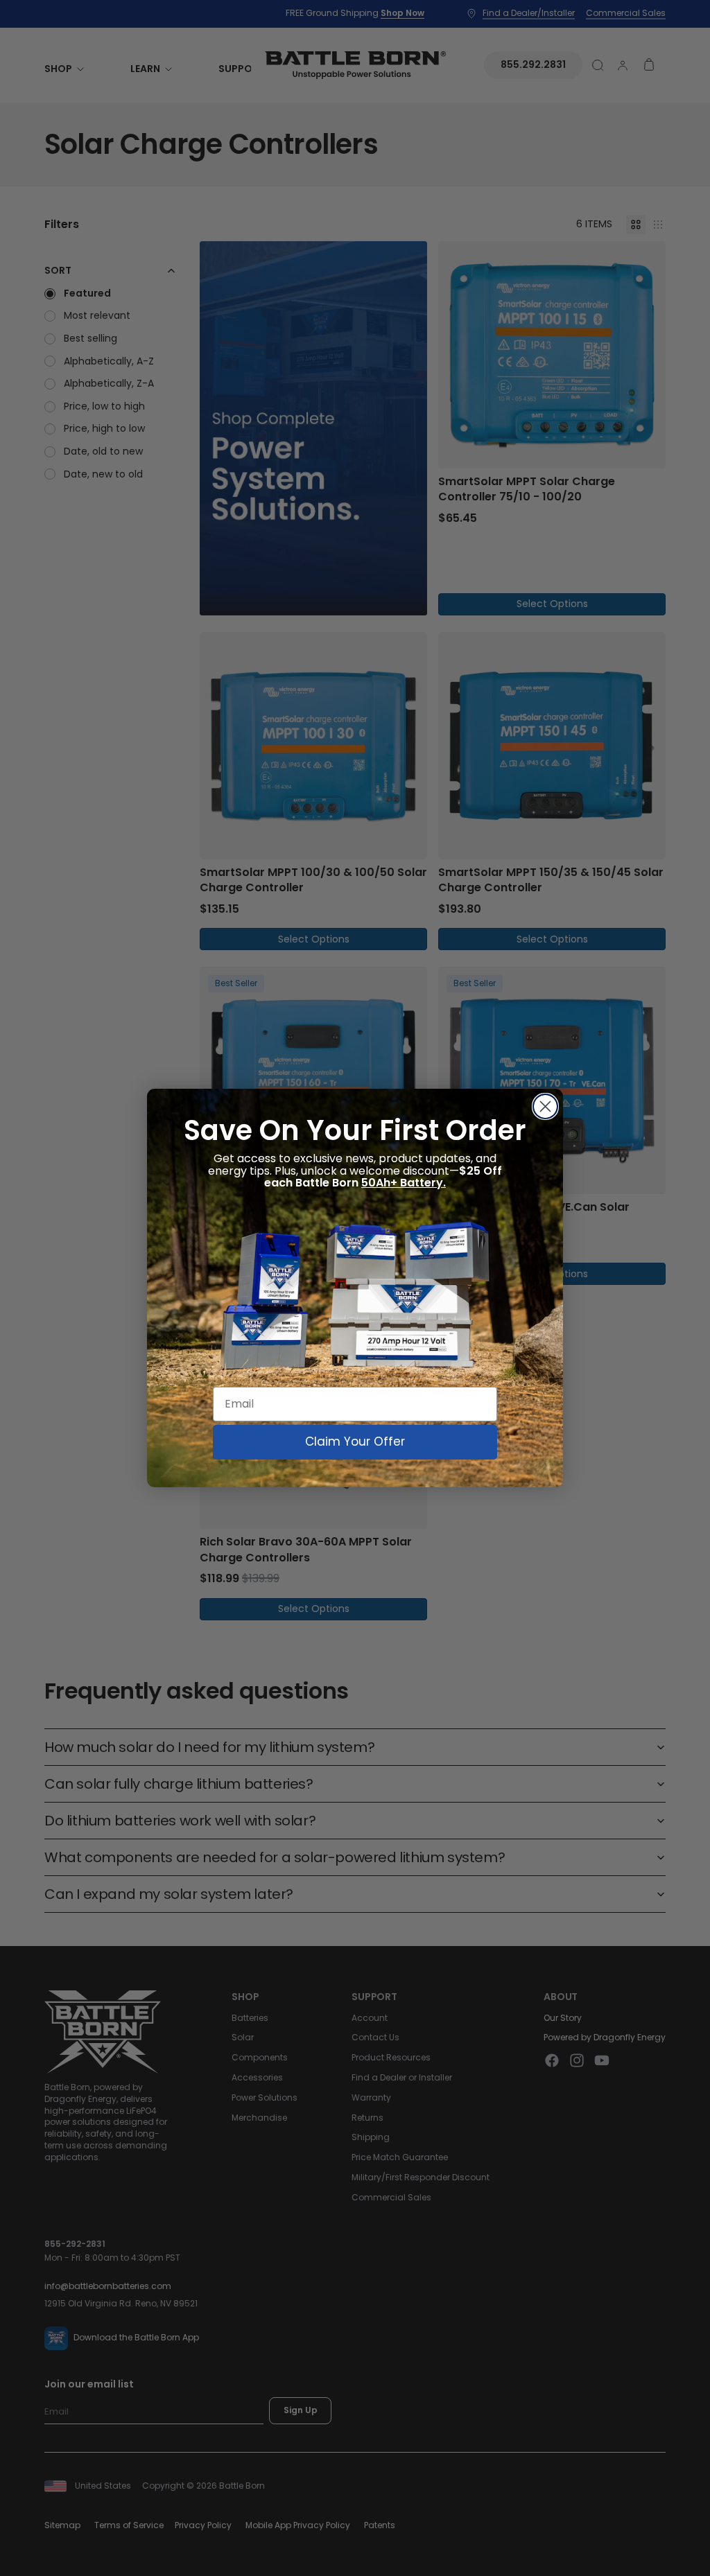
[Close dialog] (545, 1106)
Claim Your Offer (355, 1442)
